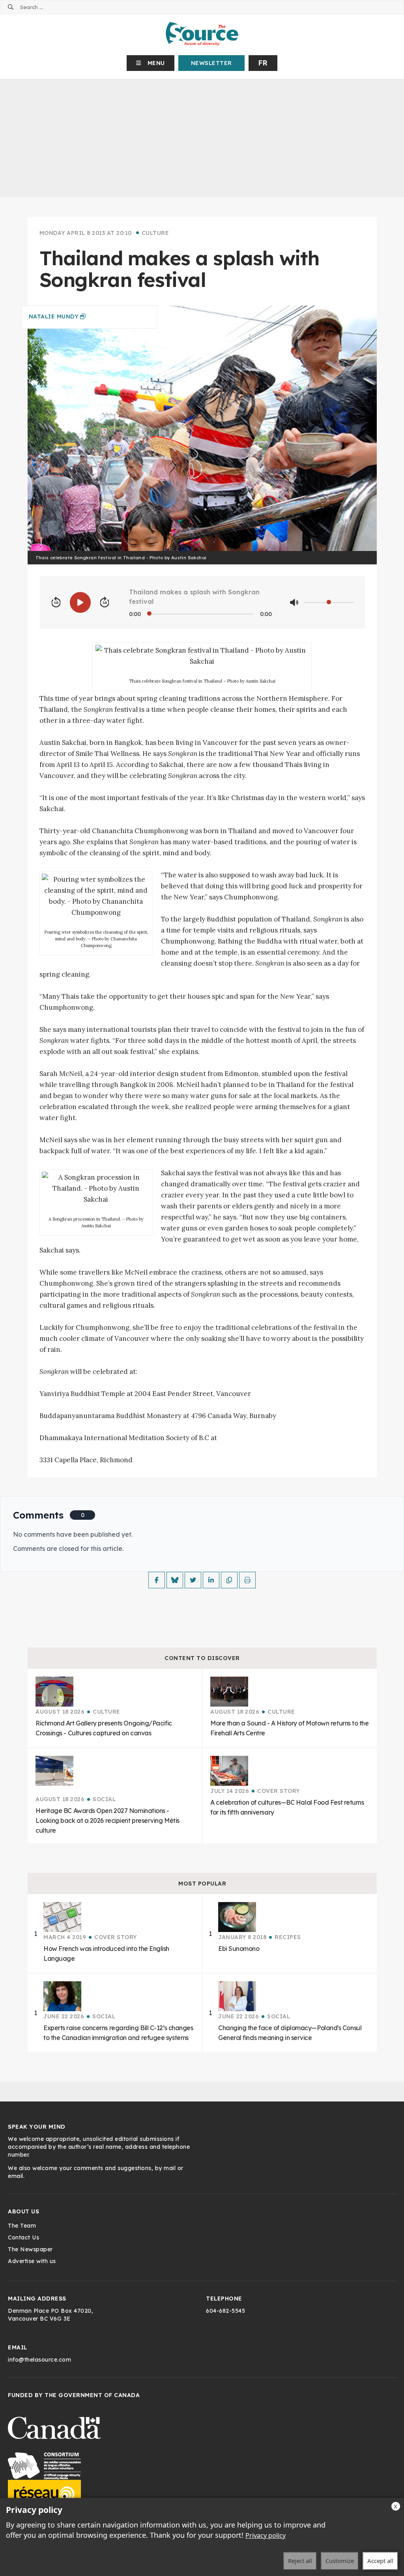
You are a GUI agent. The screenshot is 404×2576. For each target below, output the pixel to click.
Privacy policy (266, 2535)
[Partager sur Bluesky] (175, 1580)
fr (263, 63)
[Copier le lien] (229, 1580)
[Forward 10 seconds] (105, 603)
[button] (151, 63)
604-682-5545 (225, 2311)
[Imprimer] (247, 1580)
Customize (340, 2561)
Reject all (300, 2561)
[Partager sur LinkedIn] (211, 1580)
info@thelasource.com (39, 2360)
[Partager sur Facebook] (157, 1580)
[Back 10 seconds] (56, 603)
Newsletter (211, 63)
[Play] (80, 602)
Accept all (380, 2561)
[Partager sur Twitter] (193, 1580)
